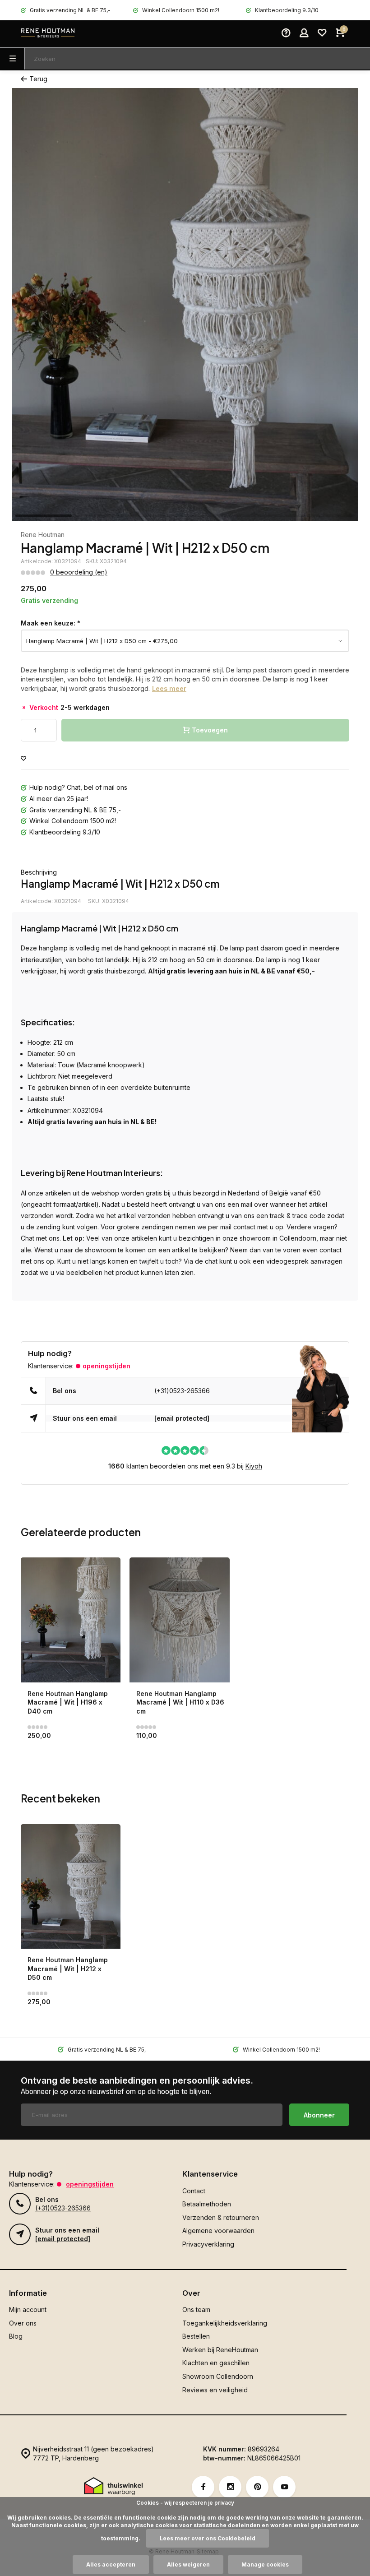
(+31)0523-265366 (182, 1391)
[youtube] (284, 2487)
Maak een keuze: (51, 623)
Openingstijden (106, 1366)
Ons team (196, 2310)
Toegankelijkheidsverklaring (225, 2323)
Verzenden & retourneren (221, 2217)
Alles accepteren (111, 2564)
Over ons (23, 2323)
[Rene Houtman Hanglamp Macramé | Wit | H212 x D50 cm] (71, 1887)
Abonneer (319, 2115)
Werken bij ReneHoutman (220, 2350)
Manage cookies (265, 2564)
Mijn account (28, 2310)
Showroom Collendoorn (218, 2376)
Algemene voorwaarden (218, 2231)
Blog (16, 2336)
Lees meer (169, 688)
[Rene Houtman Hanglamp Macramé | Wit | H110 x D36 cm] (179, 1620)
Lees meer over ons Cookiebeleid (208, 2538)
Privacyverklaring (208, 2244)
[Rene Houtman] (48, 34)
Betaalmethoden (207, 2204)
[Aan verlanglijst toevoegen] (23, 759)
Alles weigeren (188, 2564)
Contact (194, 2191)
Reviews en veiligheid (215, 2390)
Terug (38, 79)
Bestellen (196, 2336)
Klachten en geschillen (216, 2363)
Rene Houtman (43, 535)
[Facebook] (203, 2487)
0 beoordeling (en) (79, 572)
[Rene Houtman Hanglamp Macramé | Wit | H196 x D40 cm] (71, 1620)
